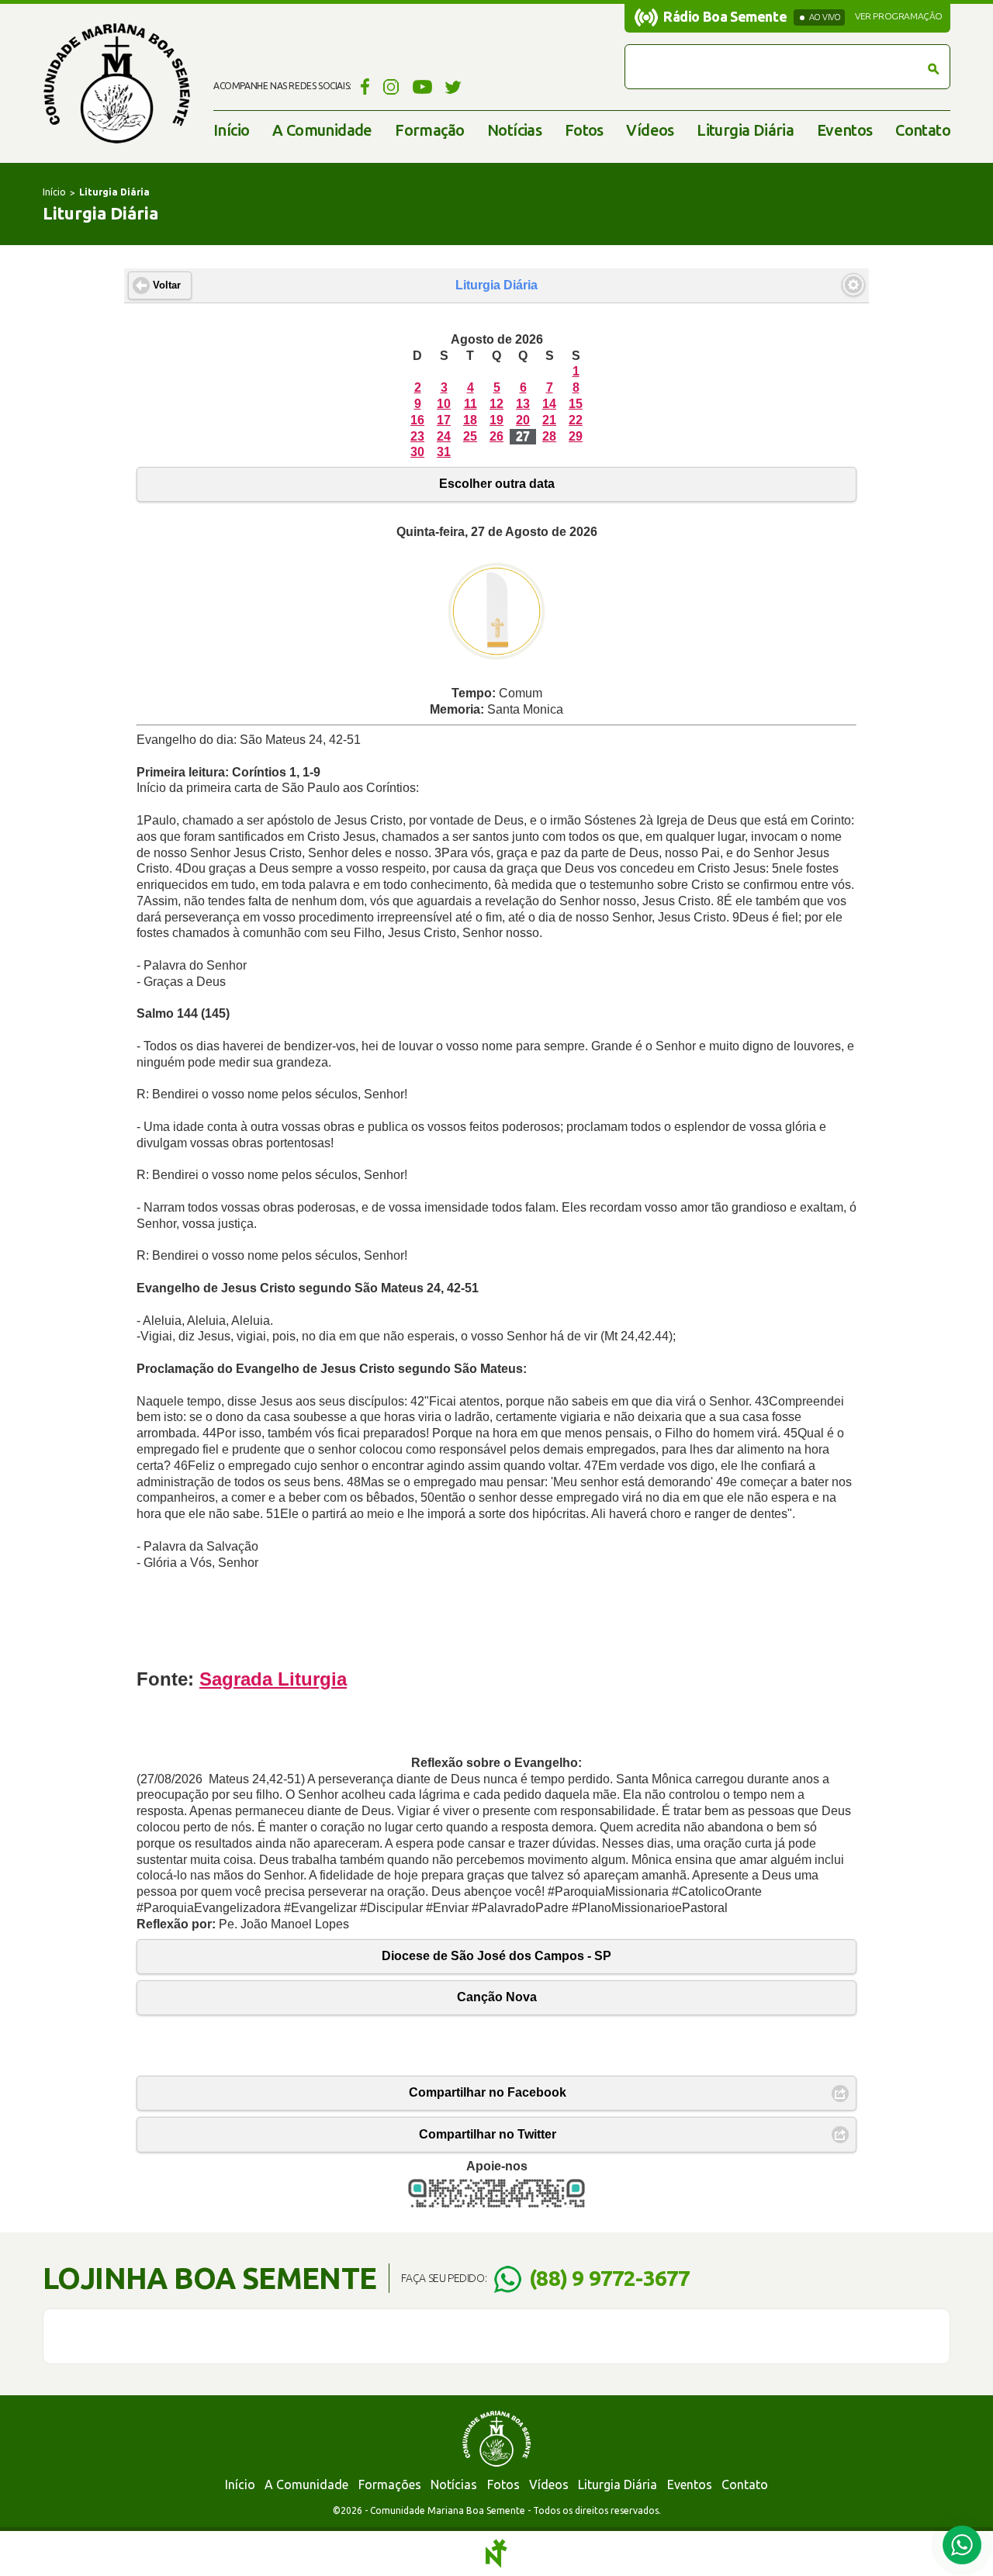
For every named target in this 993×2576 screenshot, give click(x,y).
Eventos (845, 130)
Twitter (453, 86)
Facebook (363, 86)
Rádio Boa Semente (725, 16)
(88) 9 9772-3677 (609, 2278)
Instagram (391, 86)
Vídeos (650, 130)
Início (231, 130)
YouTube (422, 86)
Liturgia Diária (745, 130)
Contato (923, 130)
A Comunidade (322, 130)
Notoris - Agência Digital (496, 2554)
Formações (390, 2484)
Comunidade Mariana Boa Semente (116, 83)
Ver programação (899, 16)
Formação (429, 130)
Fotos (584, 130)
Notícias (514, 130)
